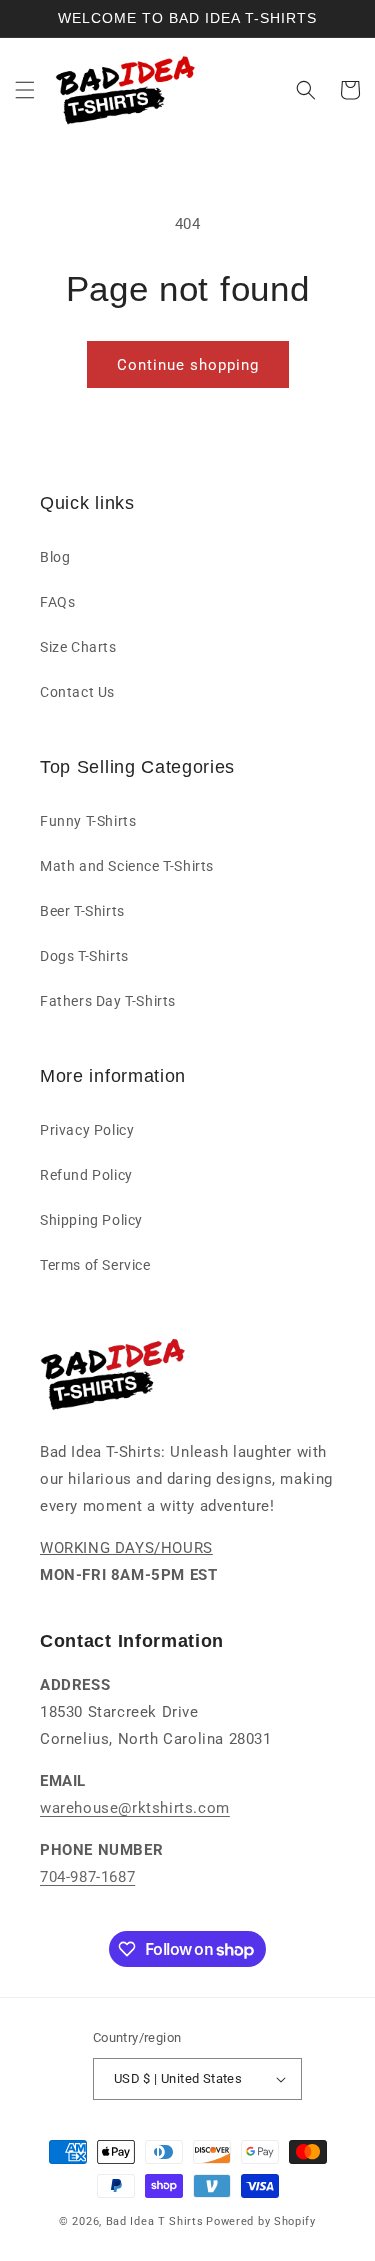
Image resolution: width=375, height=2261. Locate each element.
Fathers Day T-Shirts (108, 1001)
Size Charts (78, 647)
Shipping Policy (91, 1220)
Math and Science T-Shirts (127, 866)
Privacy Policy (87, 1130)
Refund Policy (86, 1175)
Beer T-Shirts (82, 911)
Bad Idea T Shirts (155, 2221)
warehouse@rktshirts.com (135, 1808)
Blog (55, 557)
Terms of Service (95, 1265)
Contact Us (77, 692)
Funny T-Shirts (88, 821)
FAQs (57, 602)
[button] (25, 90)
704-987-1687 (87, 1877)
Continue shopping (188, 365)
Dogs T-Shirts (84, 956)
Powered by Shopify (261, 2221)
